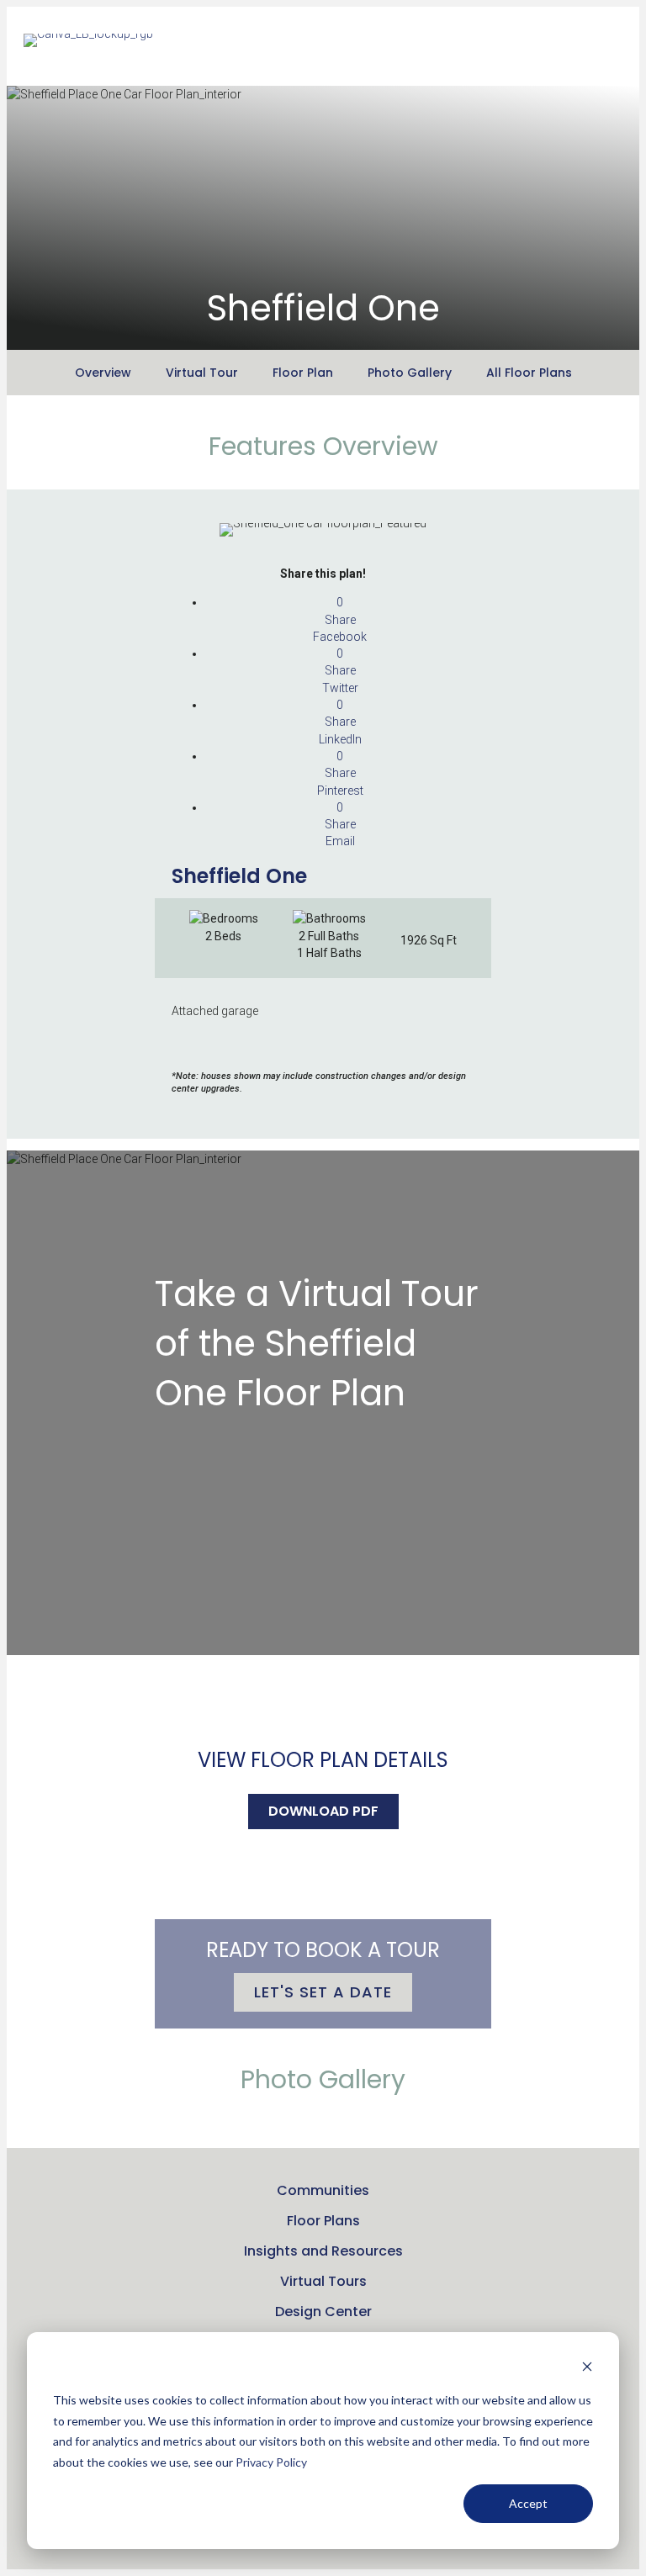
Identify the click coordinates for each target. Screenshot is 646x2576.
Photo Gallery (410, 373)
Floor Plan (303, 373)
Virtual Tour (202, 373)
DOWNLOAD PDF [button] (323, 1811)
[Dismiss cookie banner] (587, 2369)
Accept (528, 2503)
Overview (103, 373)
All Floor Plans (529, 373)
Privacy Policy (271, 2462)
